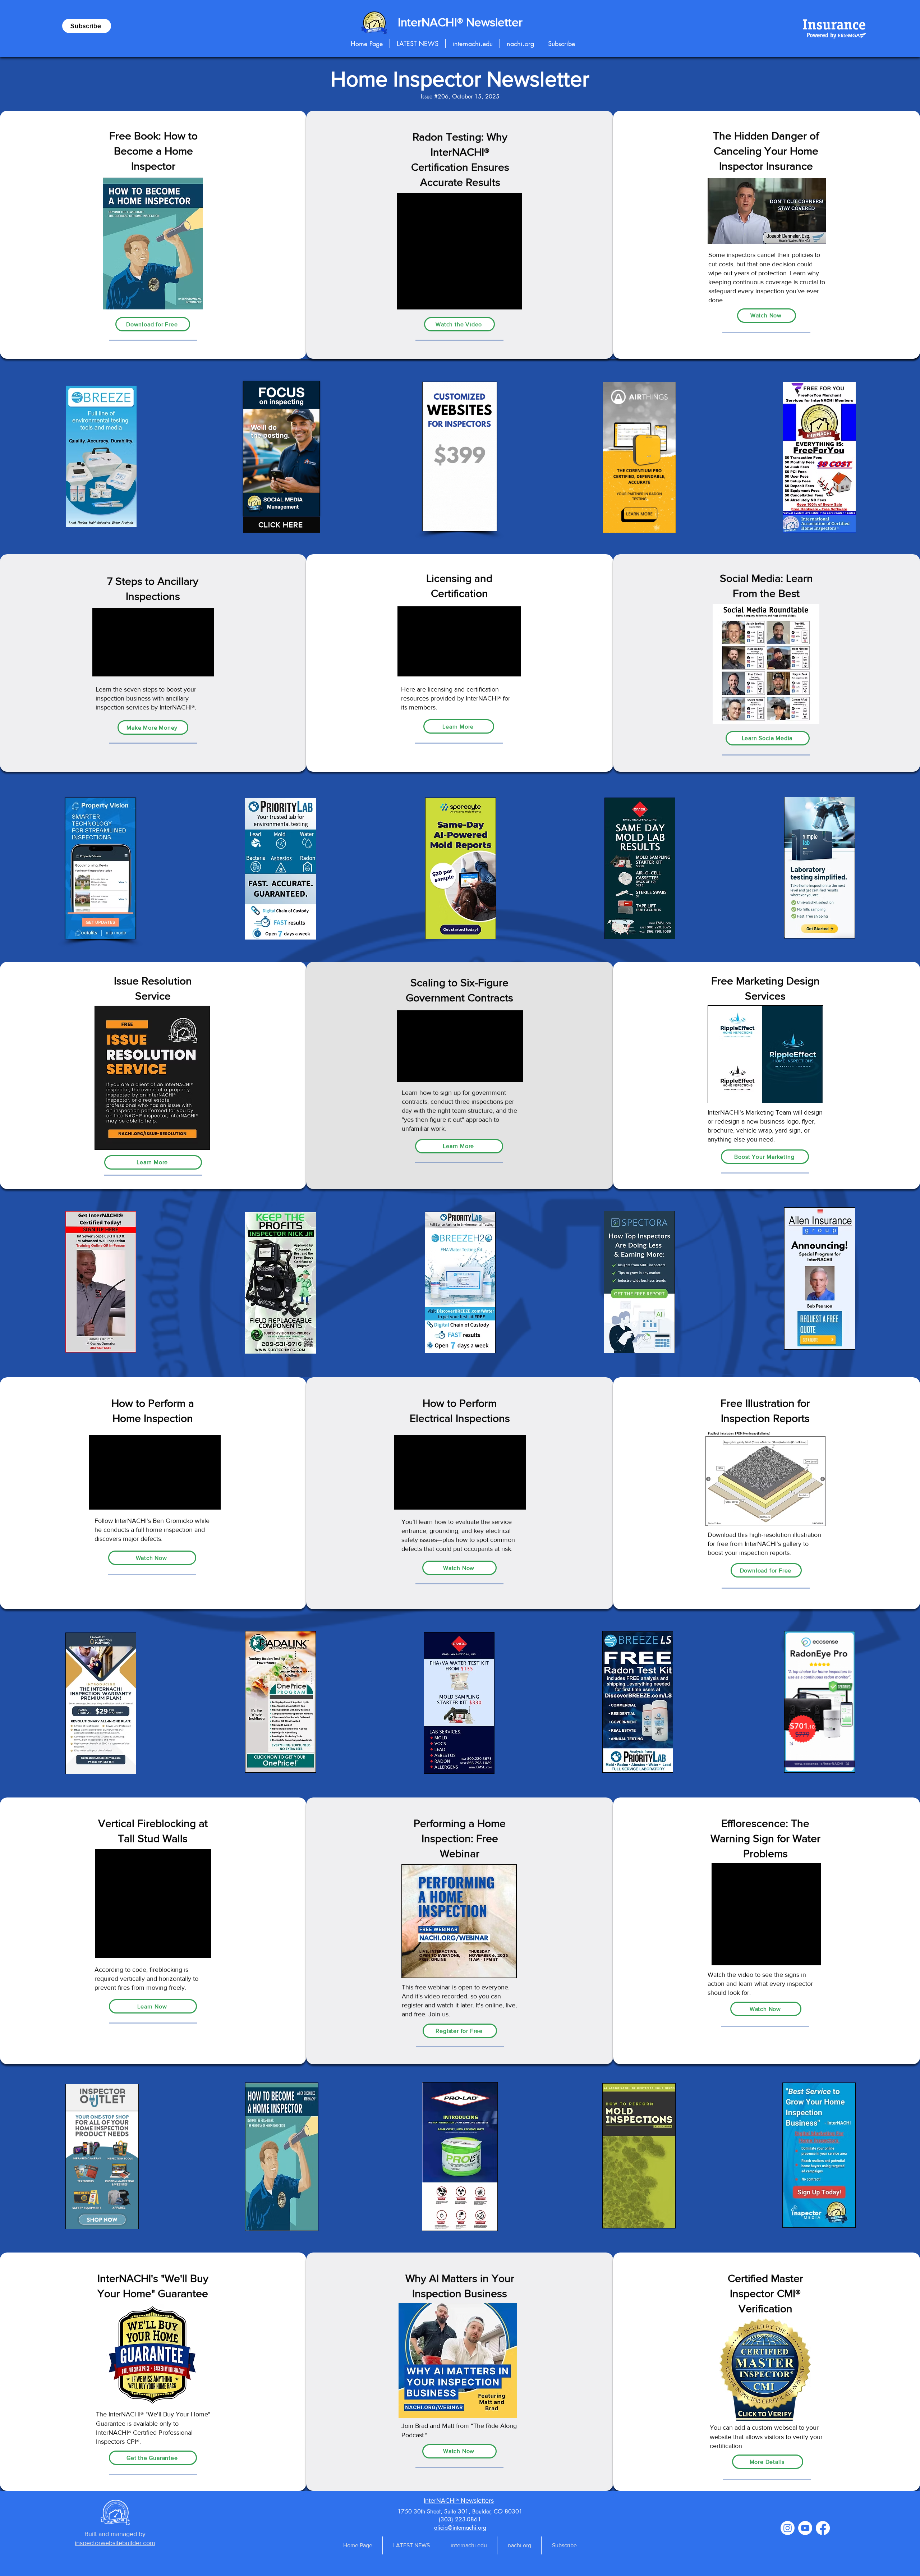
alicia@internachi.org (460, 2528)
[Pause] (252, 506)
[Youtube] (805, 2528)
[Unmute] (264, 506)
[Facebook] (823, 2528)
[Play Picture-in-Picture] (312, 506)
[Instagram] (788, 2528)
